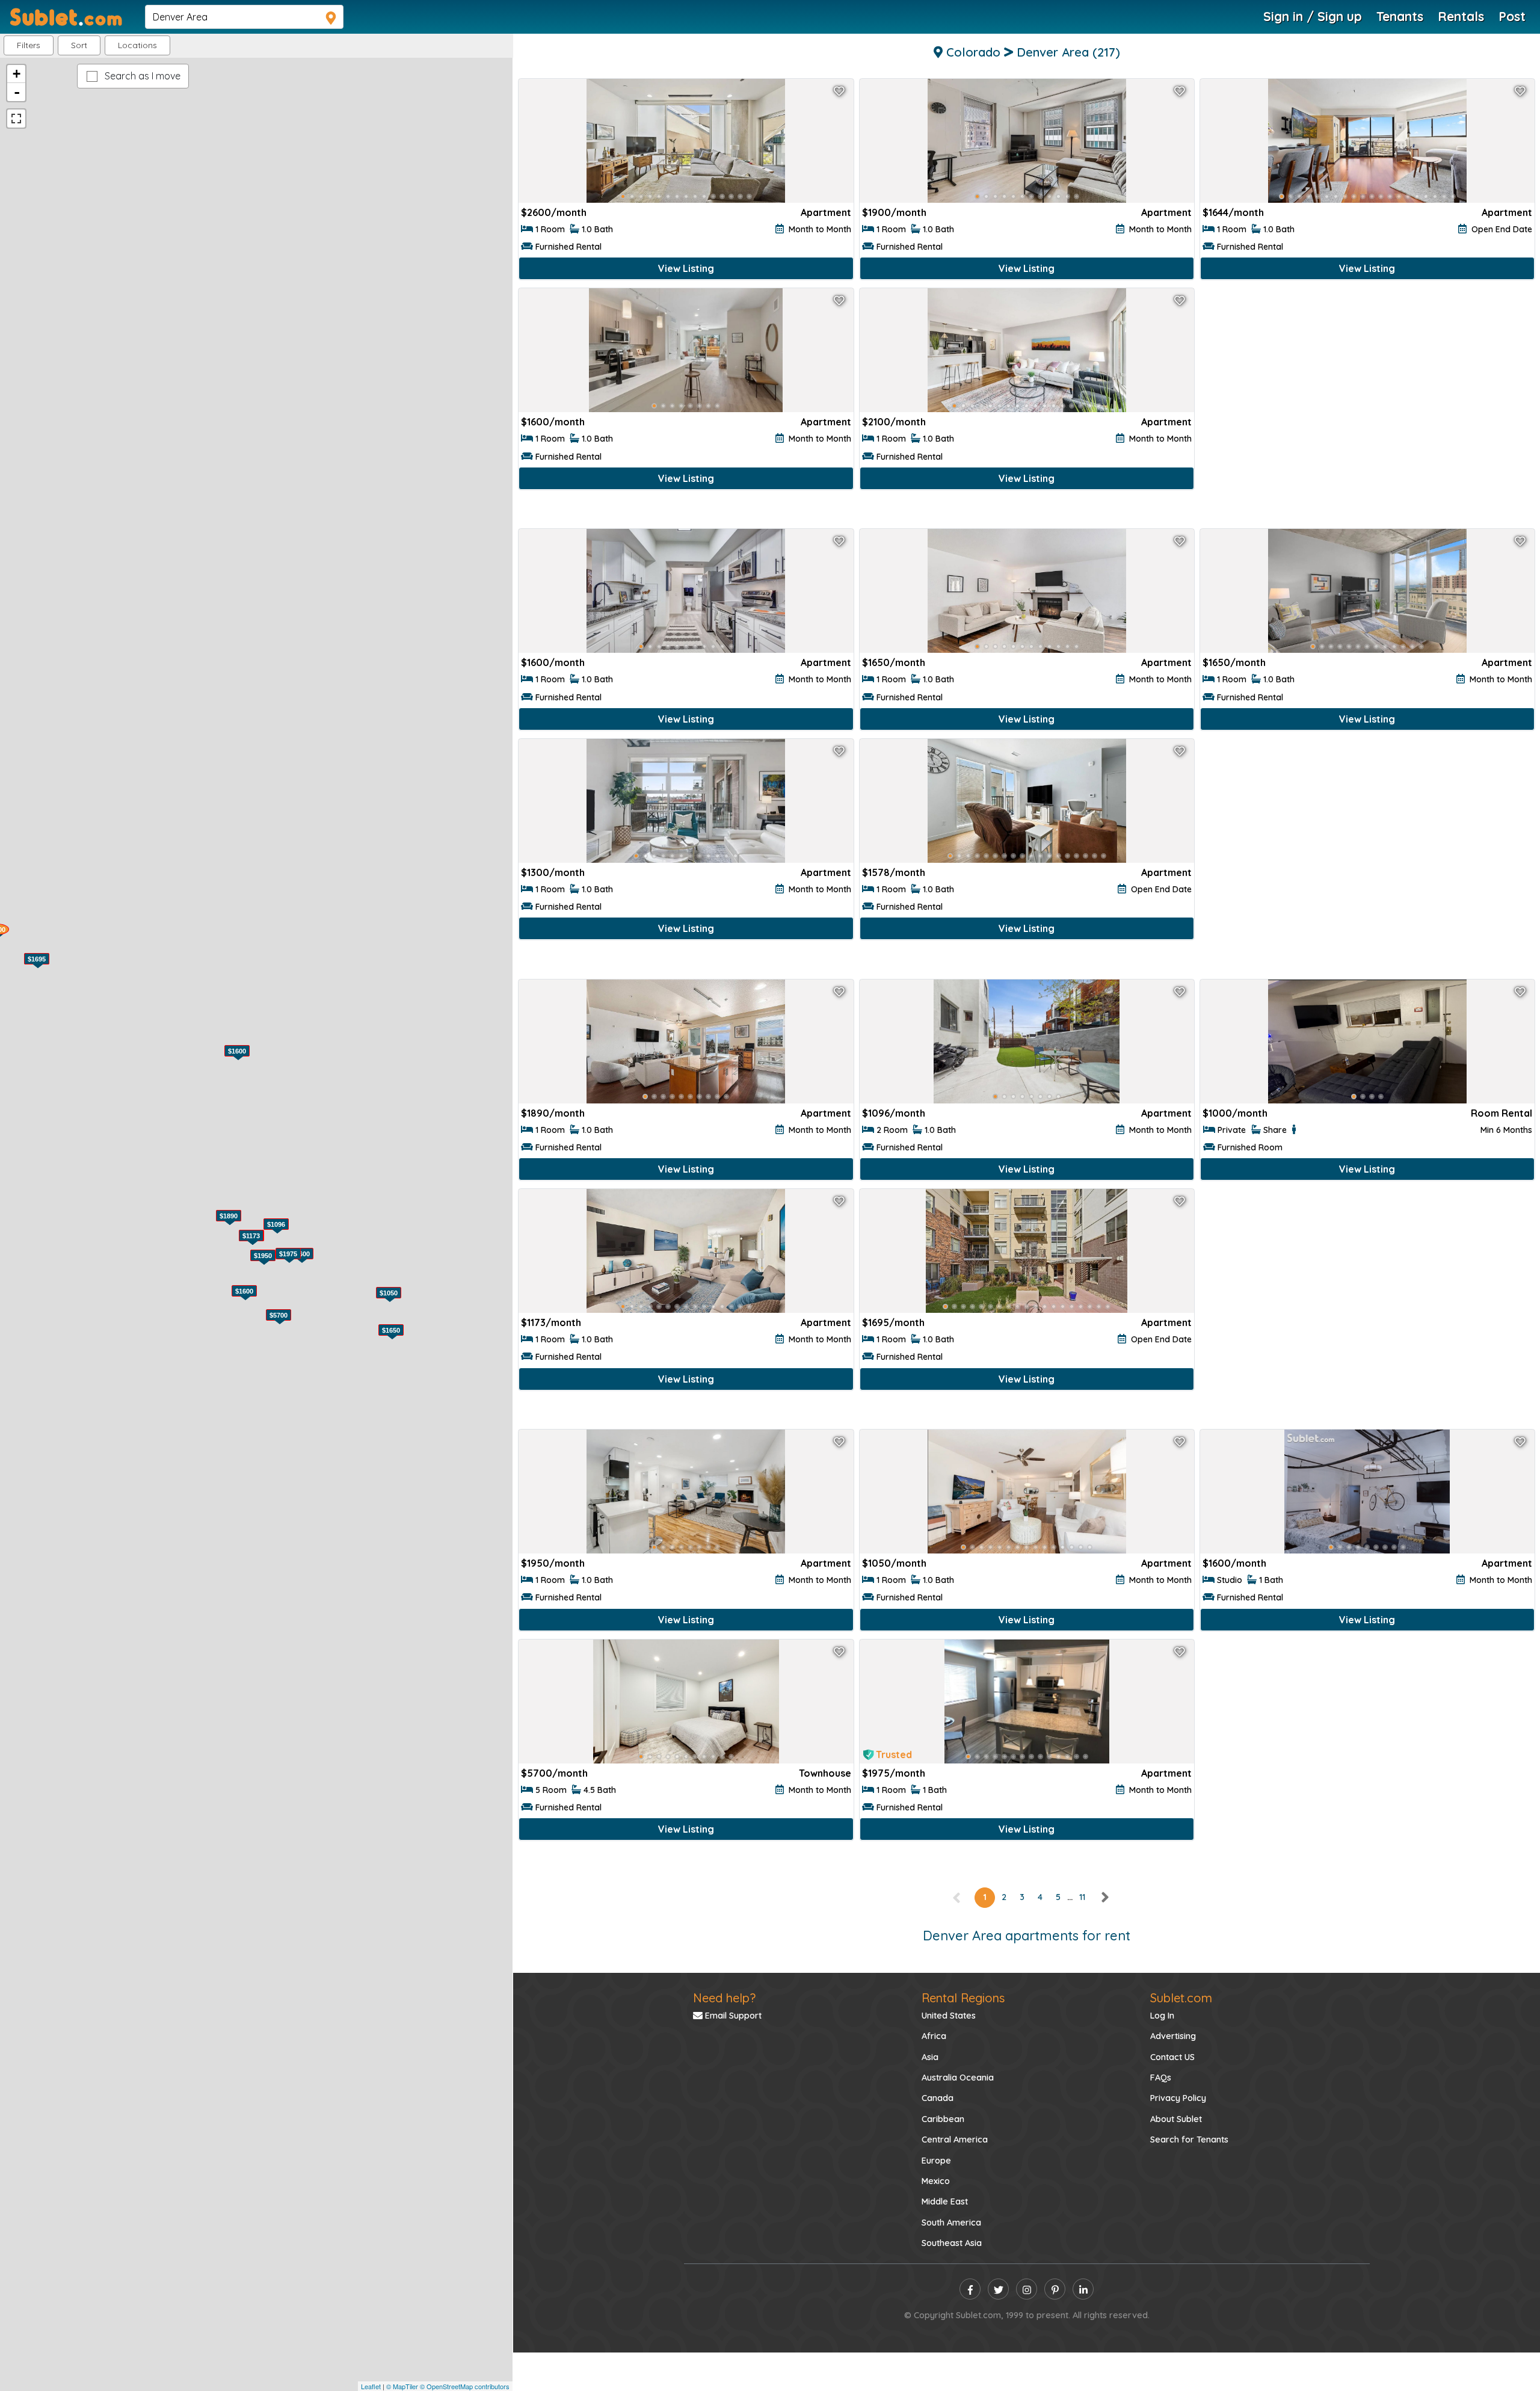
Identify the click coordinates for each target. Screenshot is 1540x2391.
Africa (934, 2036)
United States (949, 2016)
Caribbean (943, 2119)
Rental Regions (963, 1998)
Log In (1162, 2016)
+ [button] (17, 74)
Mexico (936, 2181)
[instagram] (1027, 2289)
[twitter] (998, 2289)
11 (1082, 1897)
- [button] (17, 92)
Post (1512, 16)
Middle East (945, 2201)
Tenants (1400, 16)
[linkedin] (1083, 2289)
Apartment (826, 212)
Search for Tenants (1189, 2140)
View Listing (686, 268)
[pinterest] (1055, 2289)
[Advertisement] (1367, 407)
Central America (955, 2140)
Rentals (1461, 16)
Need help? (724, 1998)
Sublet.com (1181, 1998)
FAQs (1161, 2078)
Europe (936, 2161)
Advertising (1173, 2036)
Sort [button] (79, 45)
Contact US (1172, 2057)
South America (951, 2223)
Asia (930, 2057)
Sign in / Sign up (1313, 16)
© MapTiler (402, 2386)
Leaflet (371, 2386)
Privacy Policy (1178, 2098)
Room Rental (1501, 1113)
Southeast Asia (952, 2243)
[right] (1104, 1897)
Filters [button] (29, 45)
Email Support (732, 2016)
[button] (137, 45)
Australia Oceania (958, 2078)
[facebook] (970, 2289)
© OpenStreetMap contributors (465, 2386)
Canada (938, 2098)
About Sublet (1176, 2119)
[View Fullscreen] (16, 119)
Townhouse (825, 1773)
